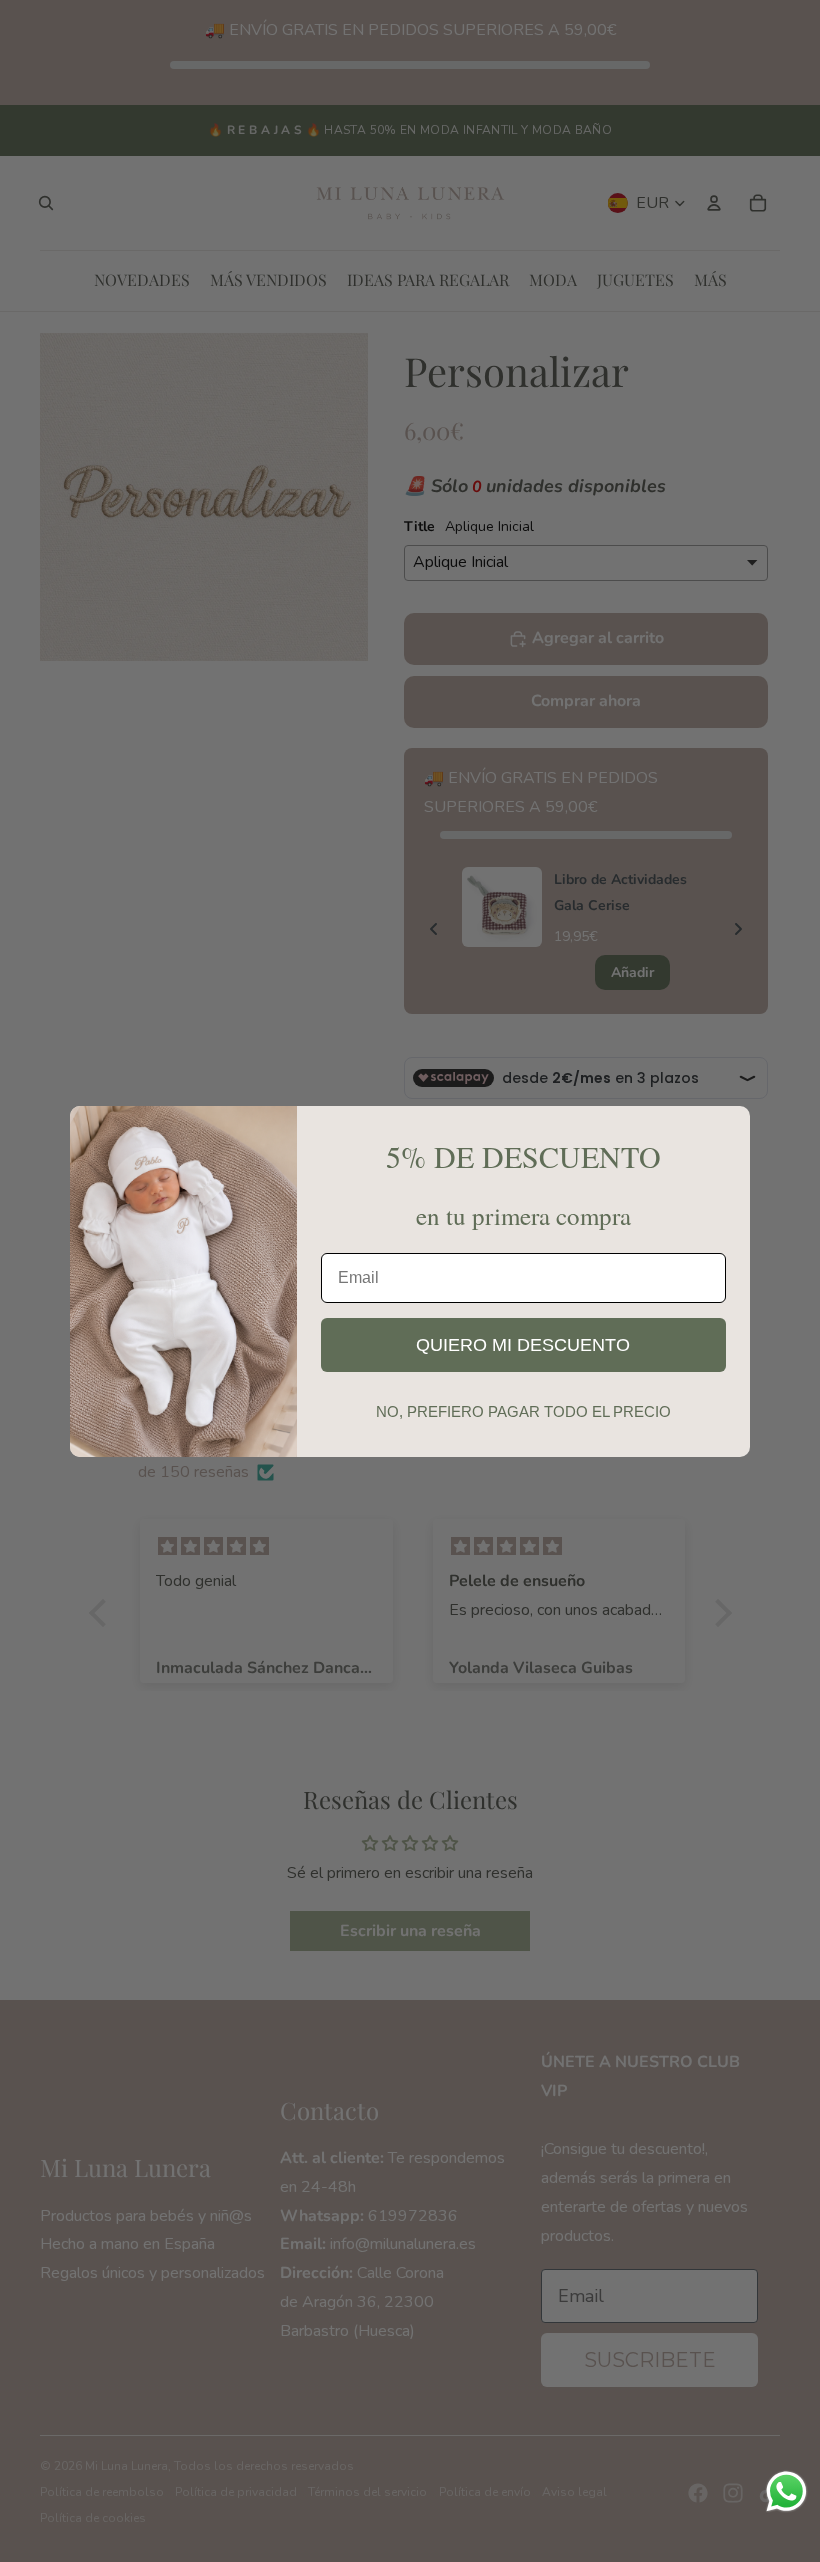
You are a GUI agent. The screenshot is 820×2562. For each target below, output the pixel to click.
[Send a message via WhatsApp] (786, 2491)
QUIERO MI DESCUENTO (523, 1345)
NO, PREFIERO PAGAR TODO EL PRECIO (523, 1411)
